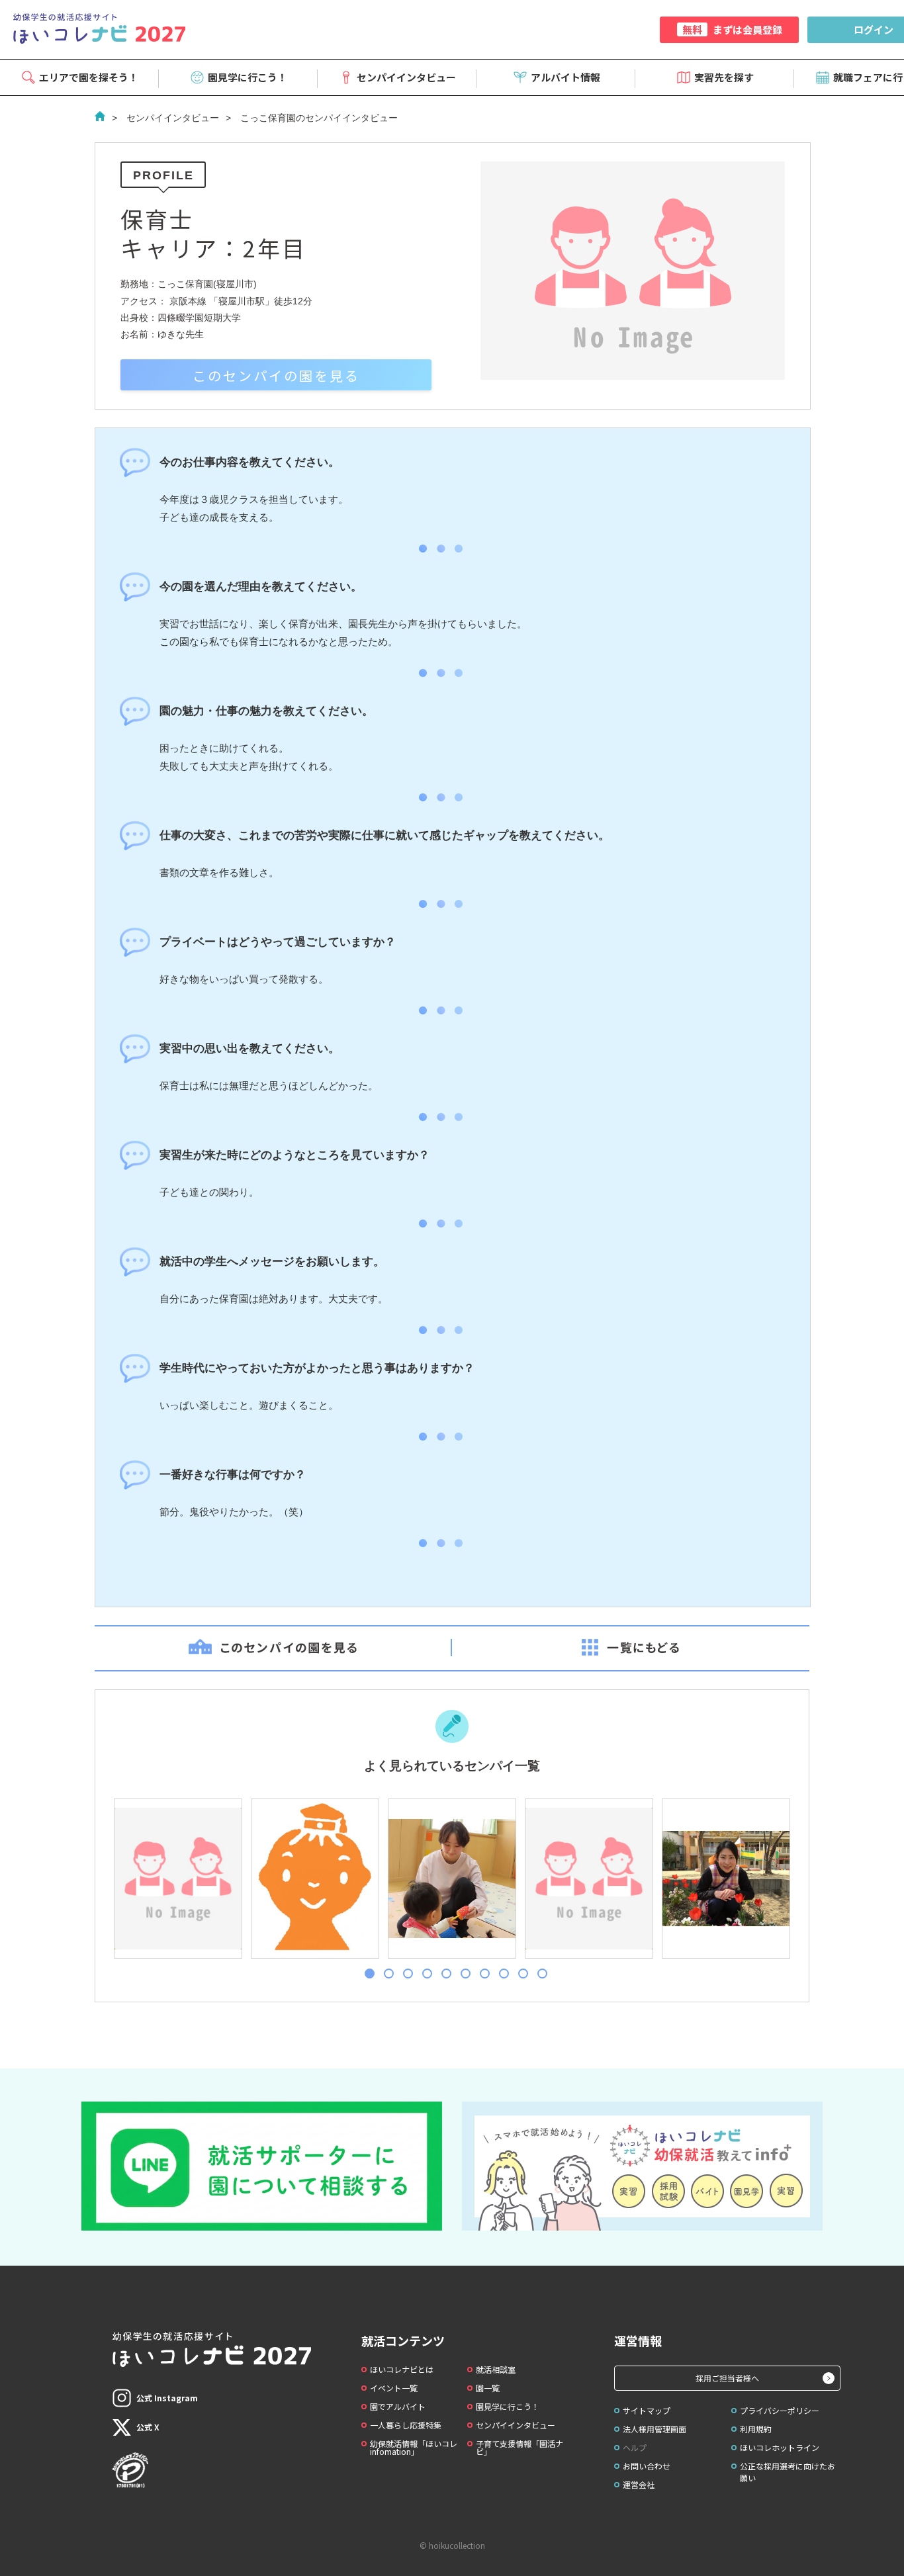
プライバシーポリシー (780, 2410)
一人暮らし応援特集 (406, 2425)
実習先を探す (724, 77)
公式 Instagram (167, 2398)
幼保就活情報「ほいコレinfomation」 (414, 2447)
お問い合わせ (647, 2466)
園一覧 (488, 2388)
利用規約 (756, 2429)
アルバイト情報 (565, 77)
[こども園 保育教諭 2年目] (451, 1879)
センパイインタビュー (406, 77)
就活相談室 (496, 2369)
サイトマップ (647, 2410)
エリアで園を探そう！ (89, 77)
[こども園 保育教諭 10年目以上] (314, 1879)
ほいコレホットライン (780, 2447)
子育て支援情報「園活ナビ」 (520, 2447)
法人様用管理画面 (655, 2429)
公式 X (148, 2427)
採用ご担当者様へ (727, 2378)
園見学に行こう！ (248, 77)
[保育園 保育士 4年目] (177, 1879)
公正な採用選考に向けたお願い (788, 2472)
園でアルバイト (398, 2406)
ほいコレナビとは (402, 2369)
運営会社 (639, 2484)
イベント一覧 (394, 2388)
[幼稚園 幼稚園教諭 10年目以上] (725, 1879)
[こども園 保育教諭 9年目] (588, 1879)
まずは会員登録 (732, 29)
